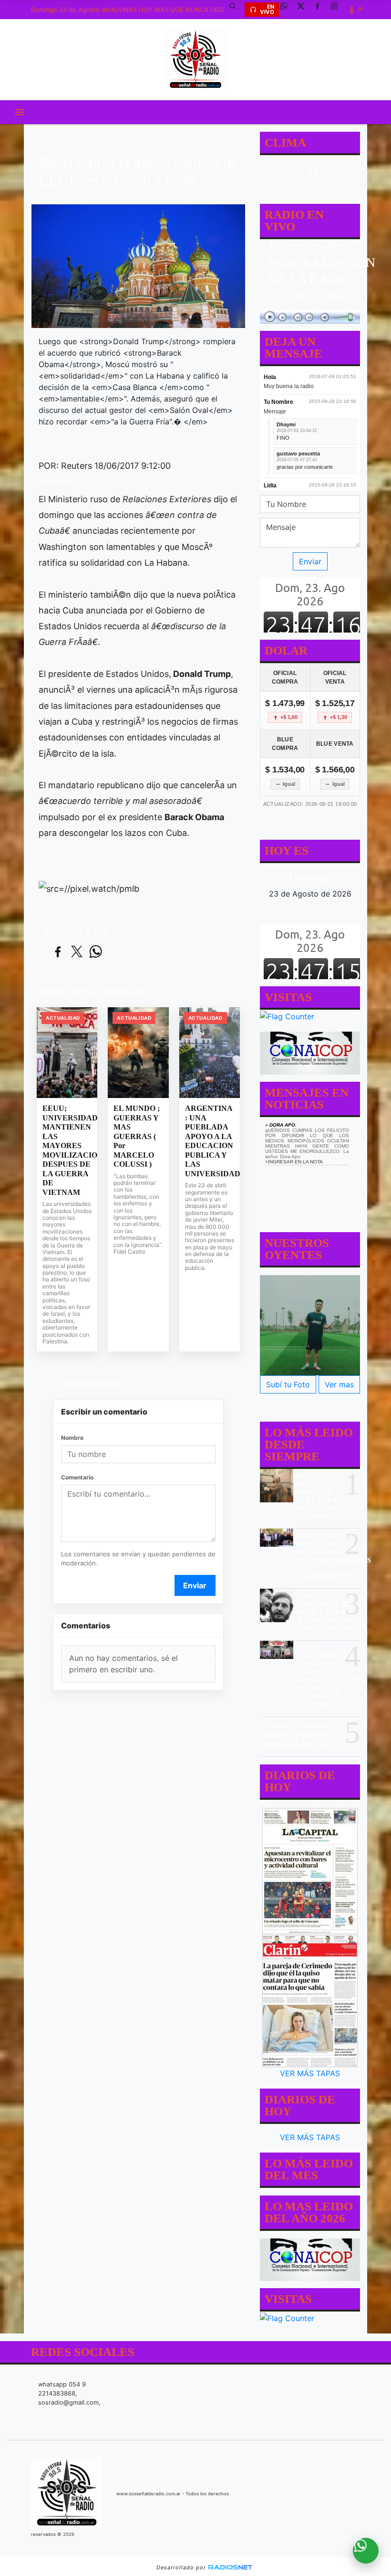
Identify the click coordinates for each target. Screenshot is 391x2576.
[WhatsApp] (288, 10)
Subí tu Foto (288, 1384)
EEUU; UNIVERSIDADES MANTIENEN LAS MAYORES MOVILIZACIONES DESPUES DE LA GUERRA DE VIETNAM (67, 1150)
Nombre (72, 1438)
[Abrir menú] (20, 112)
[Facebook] (321, 10)
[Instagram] (338, 10)
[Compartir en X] (77, 952)
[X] (304, 10)
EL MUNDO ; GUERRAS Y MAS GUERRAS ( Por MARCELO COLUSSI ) (137, 1136)
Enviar (195, 1585)
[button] (236, 10)
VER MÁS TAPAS (310, 2073)
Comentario (77, 1477)
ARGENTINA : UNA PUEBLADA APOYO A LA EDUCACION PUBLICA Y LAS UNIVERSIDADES (210, 1141)
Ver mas (339, 1384)
